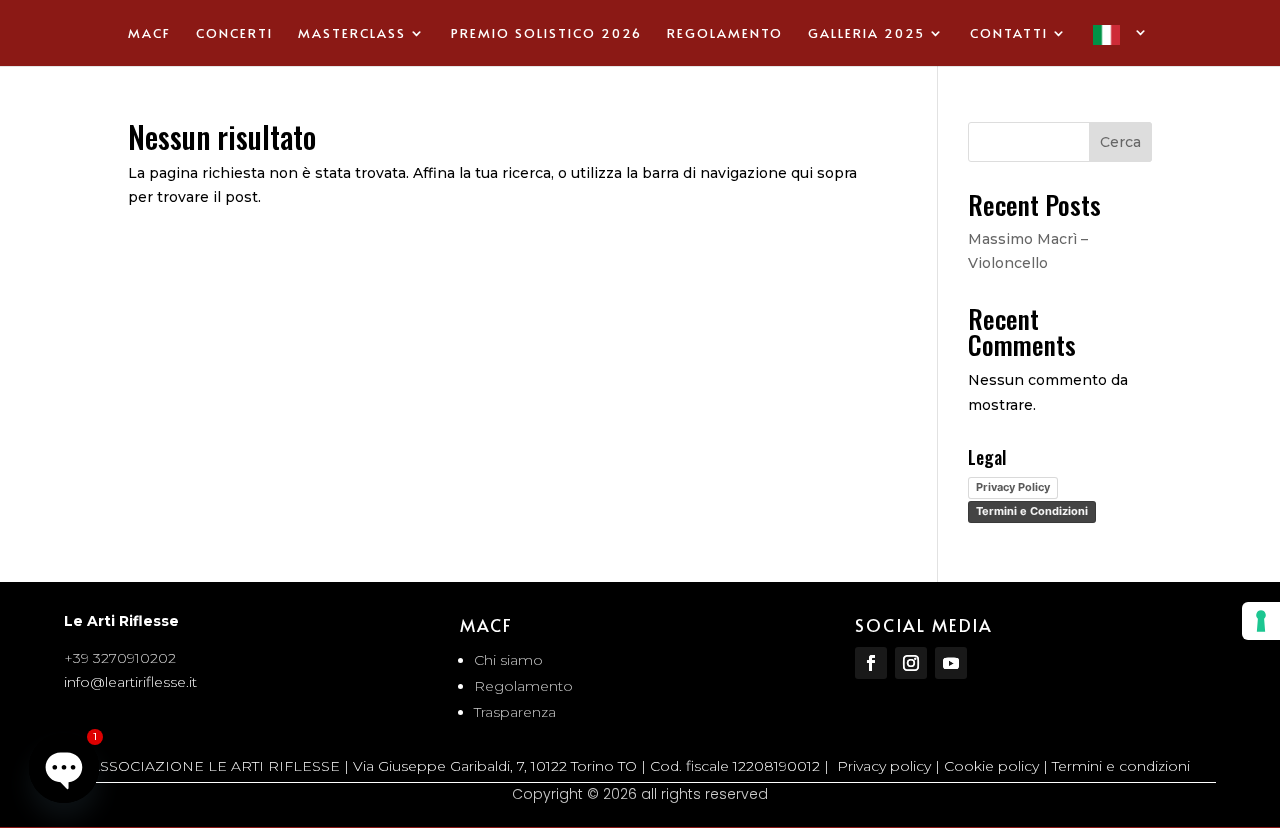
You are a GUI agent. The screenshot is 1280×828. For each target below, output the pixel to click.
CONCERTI (234, 34)
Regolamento (523, 686)
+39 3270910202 (120, 658)
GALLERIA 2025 (866, 34)
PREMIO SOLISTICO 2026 (546, 34)
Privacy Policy (1013, 487)
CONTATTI (1009, 34)
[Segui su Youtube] (951, 663)
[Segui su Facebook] (871, 663)
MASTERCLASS (352, 34)
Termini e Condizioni (1032, 511)
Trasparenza (515, 712)
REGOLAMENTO (725, 34)
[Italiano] (1121, 45)
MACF (149, 34)
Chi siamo (508, 660)
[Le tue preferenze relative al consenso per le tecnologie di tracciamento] (1261, 621)
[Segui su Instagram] (911, 663)
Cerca (1120, 142)
